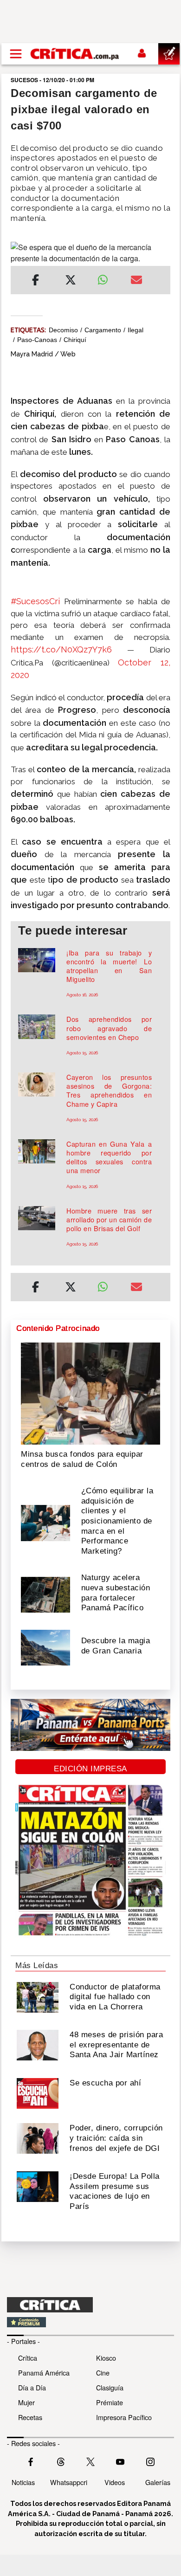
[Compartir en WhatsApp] (107, 278)
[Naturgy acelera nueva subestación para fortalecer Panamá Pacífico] (45, 1594)
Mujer (26, 2402)
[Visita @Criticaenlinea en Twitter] (61, 2461)
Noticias (23, 2482)
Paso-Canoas (37, 340)
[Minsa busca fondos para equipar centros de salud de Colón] (90, 1393)
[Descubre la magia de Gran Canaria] (45, 1647)
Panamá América (44, 2373)
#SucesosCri (35, 601)
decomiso (63, 330)
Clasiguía (110, 2387)
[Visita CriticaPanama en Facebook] (31, 2461)
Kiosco (106, 2358)
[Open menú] (16, 54)
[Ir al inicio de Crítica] (75, 54)
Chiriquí (75, 340)
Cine (103, 2373)
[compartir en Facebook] (36, 281)
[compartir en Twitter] (71, 281)
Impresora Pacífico (124, 2417)
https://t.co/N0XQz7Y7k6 (61, 649)
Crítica (28, 2358)
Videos (115, 2482)
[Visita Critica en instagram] (150, 2461)
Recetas (30, 2417)
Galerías (158, 2482)
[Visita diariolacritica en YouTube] (120, 2461)
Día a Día (32, 2387)
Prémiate (110, 2402)
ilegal (136, 330)
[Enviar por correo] (136, 281)
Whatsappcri (69, 2482)
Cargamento (103, 330)
